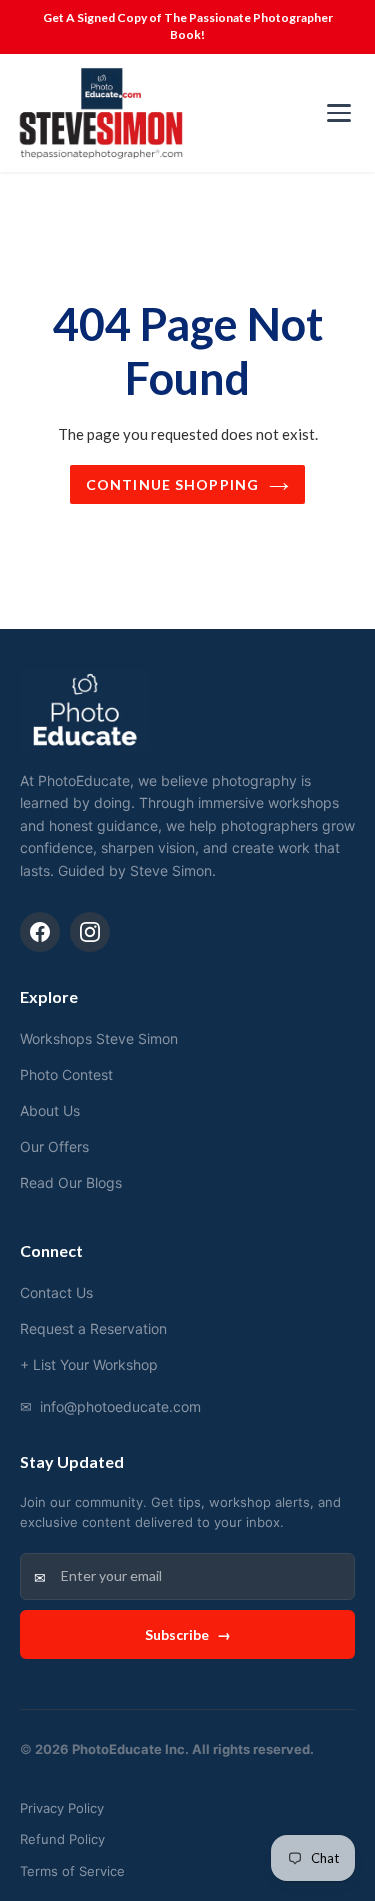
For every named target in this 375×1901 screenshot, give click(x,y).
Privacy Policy (62, 1808)
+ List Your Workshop (89, 1364)
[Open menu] (339, 113)
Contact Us (56, 1292)
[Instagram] (90, 932)
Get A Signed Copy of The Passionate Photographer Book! (188, 26)
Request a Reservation (93, 1328)
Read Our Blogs (71, 1182)
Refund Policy (62, 1839)
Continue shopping (172, 484)
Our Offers (54, 1146)
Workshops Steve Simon (99, 1038)
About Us (50, 1110)
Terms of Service (72, 1871)
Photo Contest (66, 1074)
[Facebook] (40, 932)
